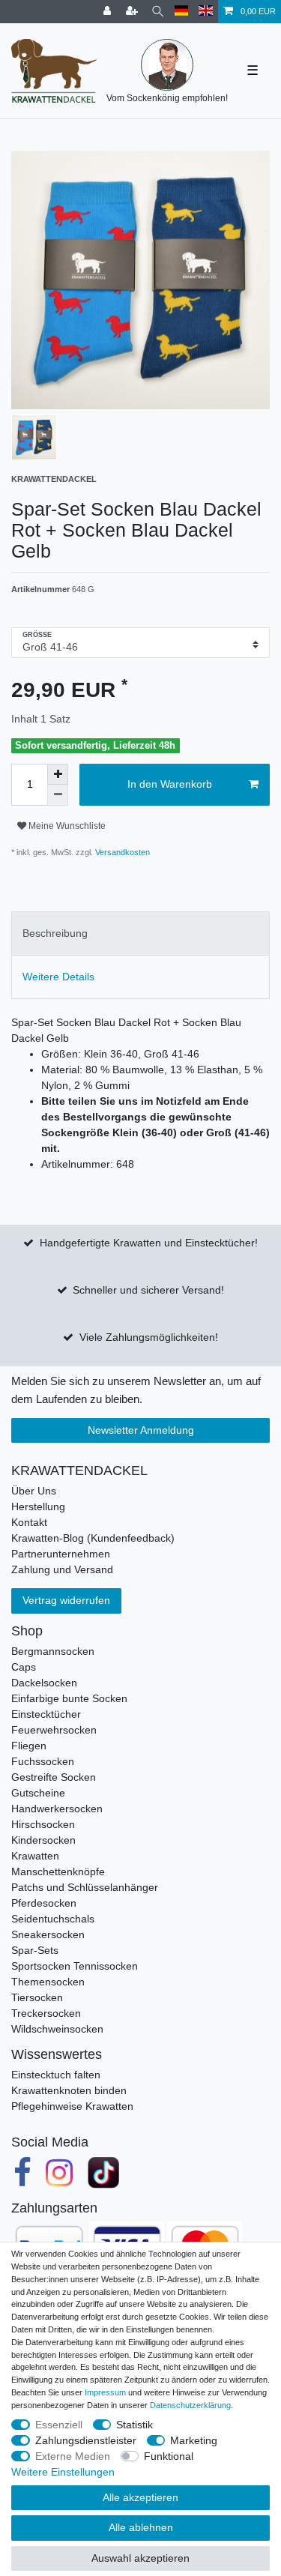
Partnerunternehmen (61, 1554)
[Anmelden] (109, 12)
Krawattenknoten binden (69, 2090)
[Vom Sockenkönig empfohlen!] (167, 65)
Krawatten (35, 1856)
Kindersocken (43, 1840)
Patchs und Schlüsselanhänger (85, 1887)
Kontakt (29, 1522)
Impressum (105, 2392)
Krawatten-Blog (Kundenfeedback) (93, 1538)
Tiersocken (37, 1997)
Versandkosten (121, 852)
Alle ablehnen (141, 2527)
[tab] (140, 933)
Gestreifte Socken (54, 1777)
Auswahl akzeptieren (140, 2558)
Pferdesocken (44, 1903)
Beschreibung (55, 933)
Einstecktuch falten (56, 2075)
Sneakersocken (48, 1934)
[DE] (182, 12)
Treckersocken (46, 2013)
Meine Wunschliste (66, 826)
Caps (24, 1667)
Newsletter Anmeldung (141, 1430)
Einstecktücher (46, 1714)
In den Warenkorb (170, 784)
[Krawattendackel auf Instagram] (60, 2174)
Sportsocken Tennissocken (75, 1966)
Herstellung (38, 1506)
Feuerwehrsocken (54, 1730)
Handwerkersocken (57, 1809)
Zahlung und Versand (62, 1569)
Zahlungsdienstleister (86, 2440)
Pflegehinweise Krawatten (72, 2106)
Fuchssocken (43, 1761)
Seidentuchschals (53, 1919)
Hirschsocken (43, 1824)
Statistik (135, 2425)
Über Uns (34, 1491)
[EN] (206, 12)
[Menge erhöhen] (58, 774)
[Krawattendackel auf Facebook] (22, 2174)
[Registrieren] (133, 12)
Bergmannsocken (53, 1651)
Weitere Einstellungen (63, 2472)
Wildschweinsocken (57, 2029)
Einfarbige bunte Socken (69, 1698)
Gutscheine (38, 1793)
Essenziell (59, 2425)
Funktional (169, 2456)
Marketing (194, 2440)
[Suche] (158, 12)
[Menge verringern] (58, 795)
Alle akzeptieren (140, 2497)
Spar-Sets (35, 1950)
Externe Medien (73, 2456)
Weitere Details (58, 977)
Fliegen (29, 1746)
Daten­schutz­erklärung (190, 2405)
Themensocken (48, 1982)
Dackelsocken (44, 1683)
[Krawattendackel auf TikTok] (103, 2174)
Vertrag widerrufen (66, 1600)
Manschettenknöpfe (58, 1871)
